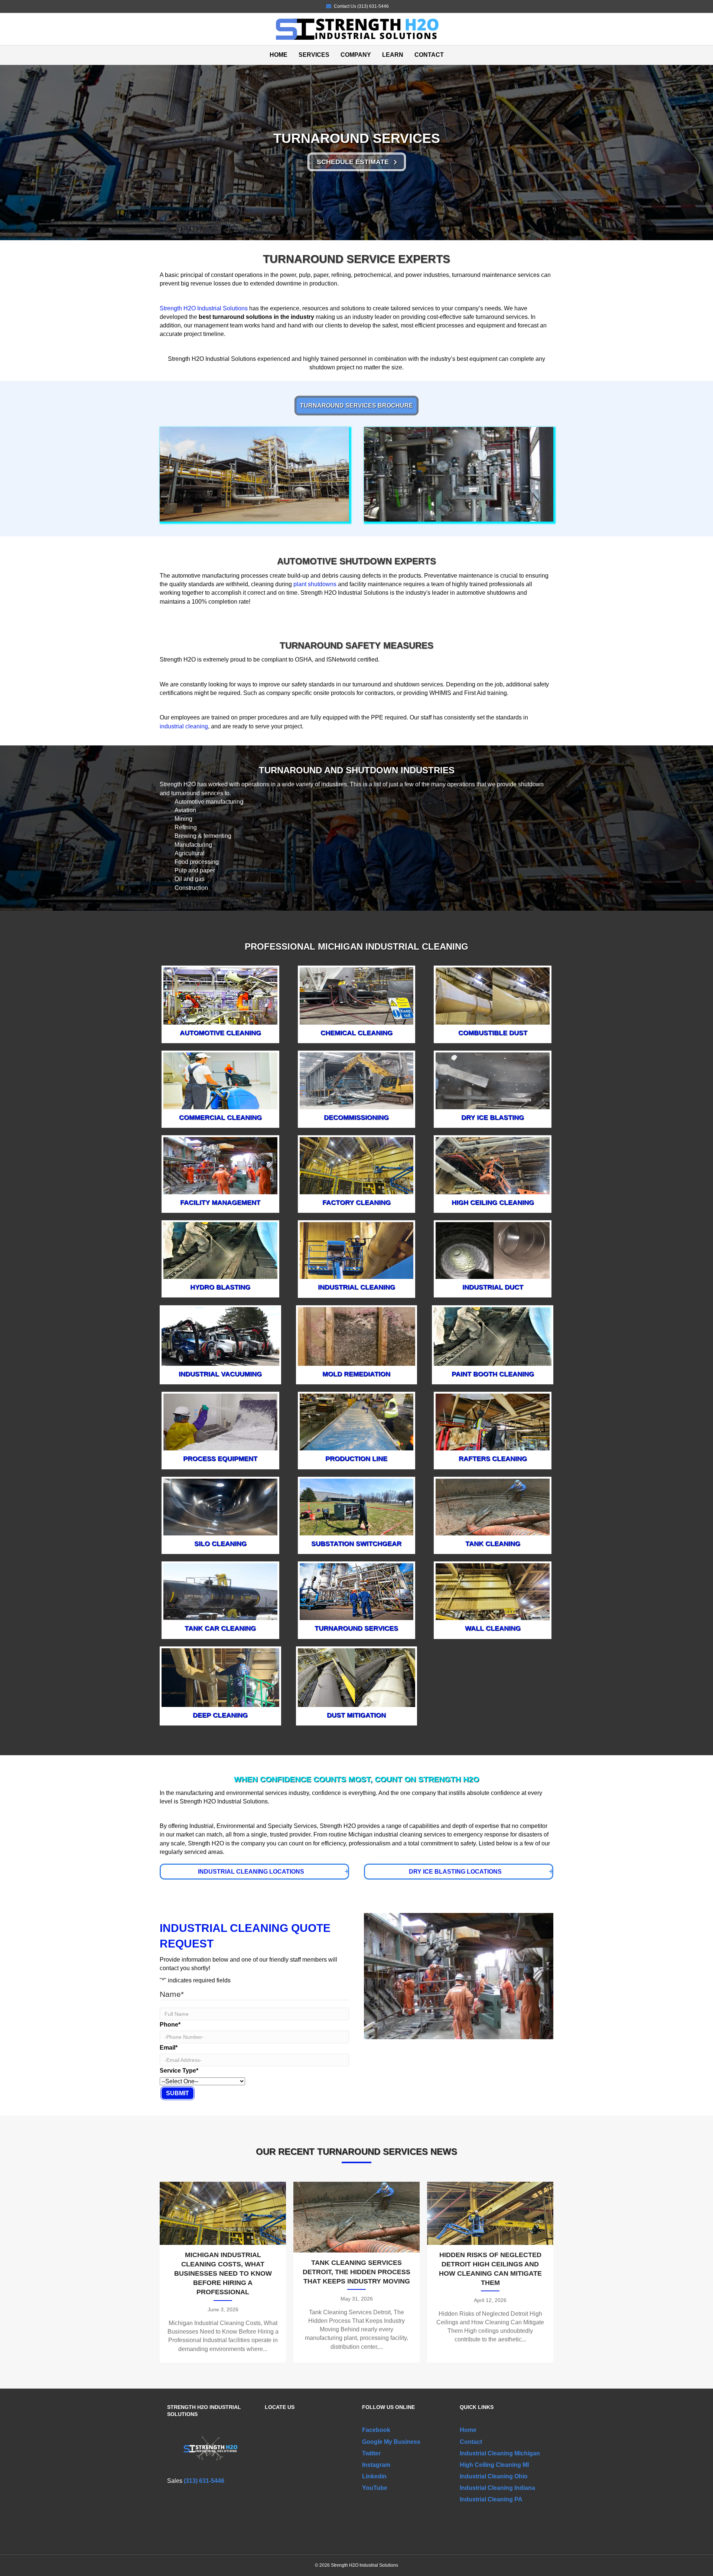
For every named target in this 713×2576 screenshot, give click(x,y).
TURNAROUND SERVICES (356, 1628)
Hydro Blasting (220, 1287)
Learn (393, 55)
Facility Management (220, 1202)
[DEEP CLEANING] (220, 1677)
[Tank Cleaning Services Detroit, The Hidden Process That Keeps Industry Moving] (356, 2272)
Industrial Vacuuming (220, 1374)
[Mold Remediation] (357, 1336)
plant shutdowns (315, 584)
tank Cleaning (493, 1544)
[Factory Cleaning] (357, 1165)
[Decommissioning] (357, 1080)
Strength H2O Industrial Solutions (204, 308)
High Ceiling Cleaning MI (494, 2465)
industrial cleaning (184, 726)
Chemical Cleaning (356, 1033)
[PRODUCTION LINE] (357, 1422)
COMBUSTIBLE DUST (493, 1033)
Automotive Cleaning (220, 1033)
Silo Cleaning (220, 1544)
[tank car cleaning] (220, 1591)
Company (356, 55)
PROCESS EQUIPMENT (220, 1459)
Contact (429, 55)
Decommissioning (356, 1117)
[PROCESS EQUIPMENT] (220, 1422)
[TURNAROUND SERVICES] (357, 1591)
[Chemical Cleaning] (357, 995)
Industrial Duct (493, 1287)
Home (279, 55)
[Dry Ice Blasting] (493, 1080)
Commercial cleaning (220, 1117)
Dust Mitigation (356, 1715)
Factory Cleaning (356, 1202)
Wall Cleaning (493, 1628)
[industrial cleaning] (357, 1250)
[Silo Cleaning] (220, 1506)
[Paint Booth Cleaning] (493, 1336)
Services (314, 55)
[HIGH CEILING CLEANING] (493, 1165)
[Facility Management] (220, 1165)
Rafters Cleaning (493, 1459)
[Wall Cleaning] (493, 1591)
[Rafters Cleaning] (493, 1422)
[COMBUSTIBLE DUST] (493, 995)
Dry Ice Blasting (493, 1117)
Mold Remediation (356, 1374)
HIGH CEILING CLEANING (493, 1202)
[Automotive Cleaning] (220, 995)
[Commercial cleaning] (220, 1080)
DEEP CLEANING (220, 1715)
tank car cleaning (220, 1628)
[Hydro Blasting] (220, 1250)
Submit (178, 2093)
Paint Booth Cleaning (493, 1374)
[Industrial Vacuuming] (220, 1336)
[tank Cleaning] (493, 1506)
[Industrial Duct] (493, 1250)
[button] (357, 162)
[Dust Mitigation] (357, 1677)
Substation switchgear (356, 1544)
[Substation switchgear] (357, 1507)
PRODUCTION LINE (356, 1459)
